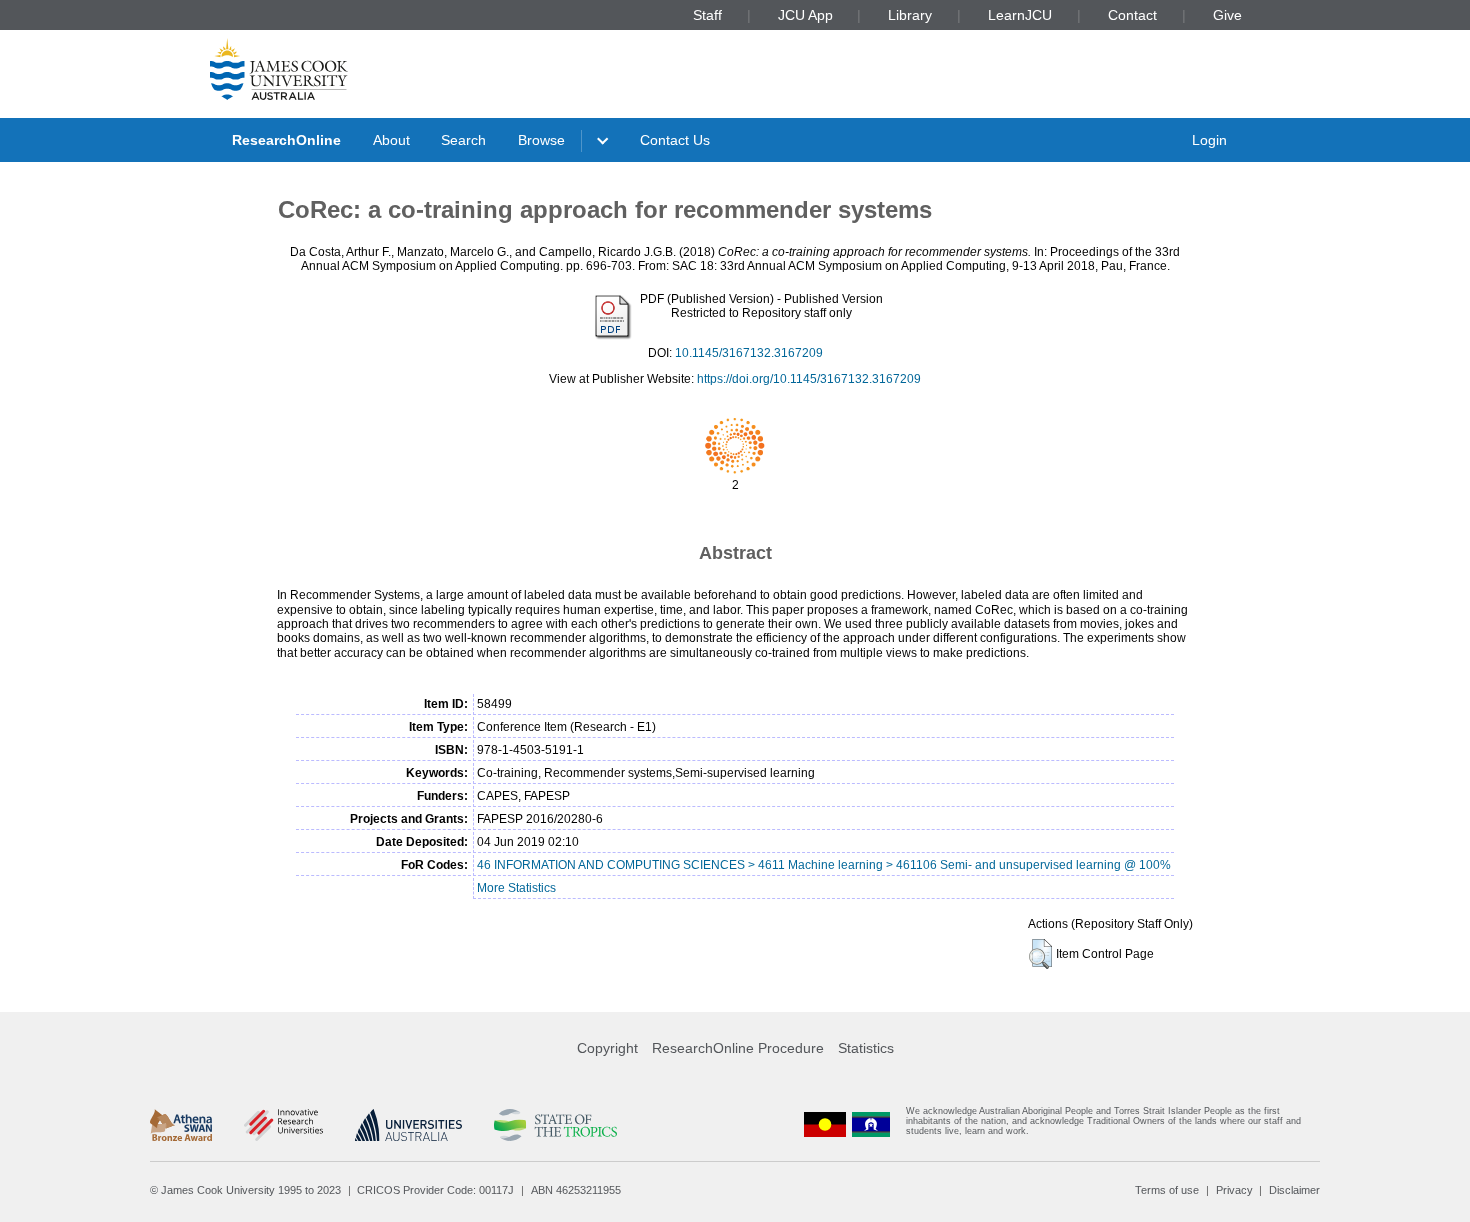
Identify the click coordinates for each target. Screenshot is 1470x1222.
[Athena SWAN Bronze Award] (181, 1125)
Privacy (1234, 1190)
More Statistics (516, 888)
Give (1227, 15)
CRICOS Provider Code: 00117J (435, 1190)
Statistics (866, 1048)
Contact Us (675, 140)
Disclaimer (1294, 1190)
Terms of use (1167, 1190)
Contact (1132, 15)
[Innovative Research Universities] (283, 1125)
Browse (541, 140)
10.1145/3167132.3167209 (749, 353)
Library (910, 15)
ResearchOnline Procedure (738, 1048)
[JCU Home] (279, 69)
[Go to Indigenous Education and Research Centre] (825, 1125)
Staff (707, 15)
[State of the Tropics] (555, 1125)
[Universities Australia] (408, 1125)
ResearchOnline (286, 140)
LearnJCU (1020, 15)
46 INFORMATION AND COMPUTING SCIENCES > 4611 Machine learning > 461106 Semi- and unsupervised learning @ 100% (824, 865)
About (391, 140)
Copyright (607, 1048)
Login (1209, 140)
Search (463, 140)
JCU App (805, 15)
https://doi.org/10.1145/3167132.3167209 (809, 379)
